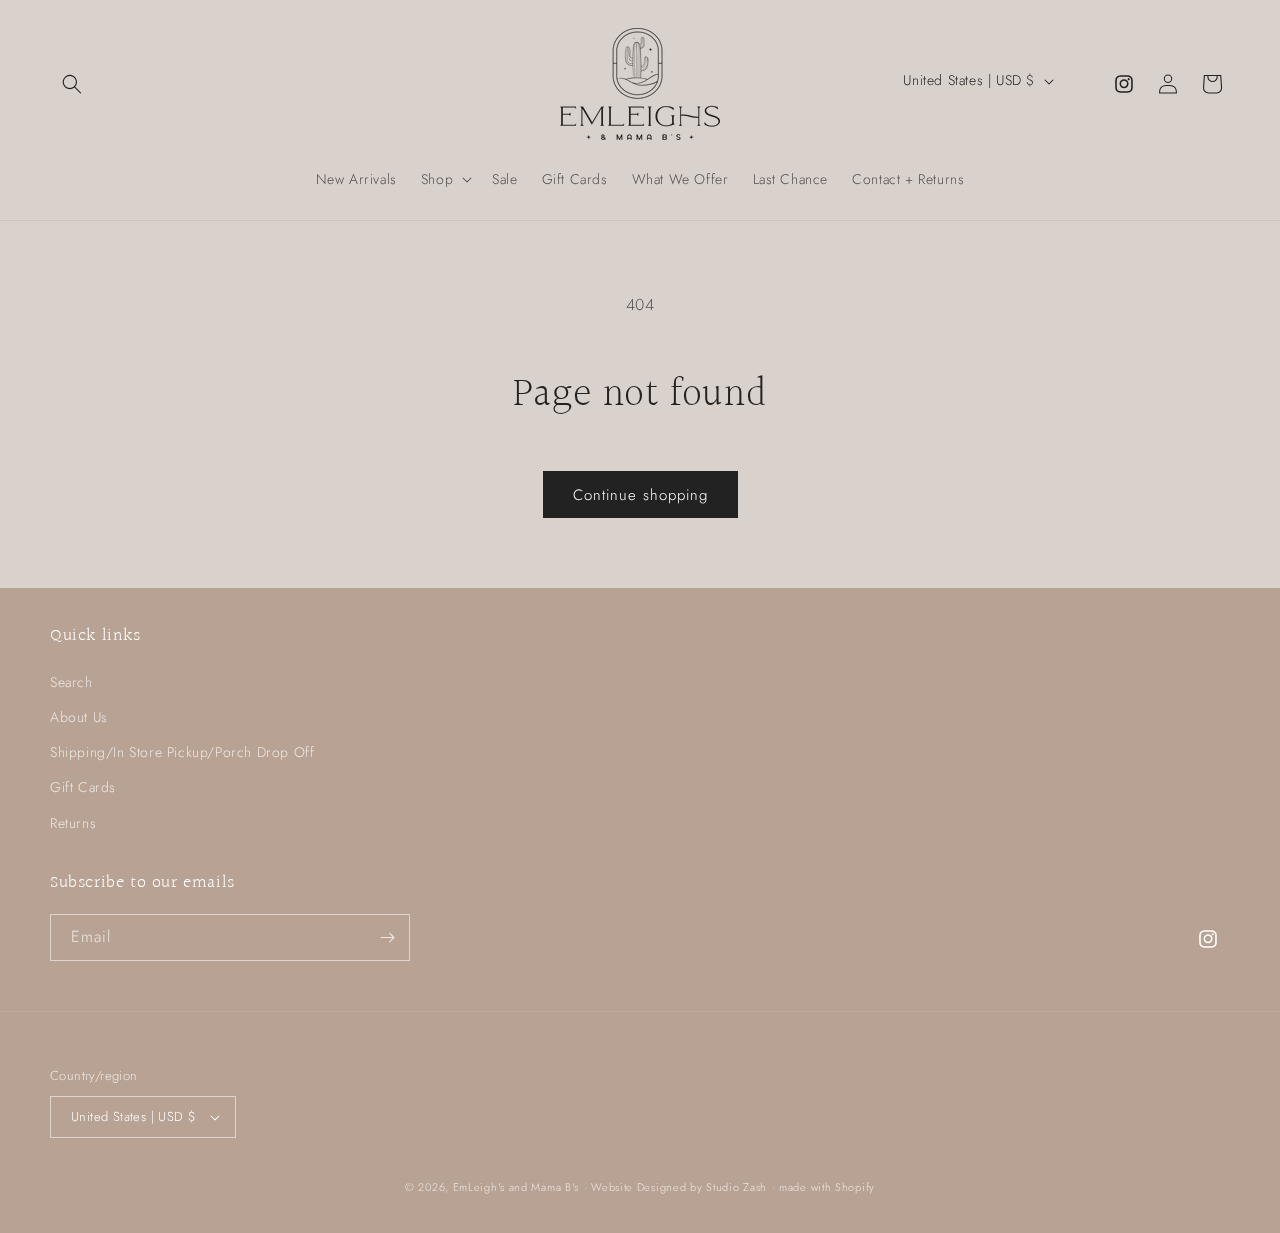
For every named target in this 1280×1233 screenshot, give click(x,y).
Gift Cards (83, 787)
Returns (73, 823)
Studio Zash (736, 1187)
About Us (79, 717)
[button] (72, 84)
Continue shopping (640, 495)
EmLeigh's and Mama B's (516, 1187)
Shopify (855, 1187)
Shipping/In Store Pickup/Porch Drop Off (182, 752)
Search (71, 682)
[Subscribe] (387, 937)
